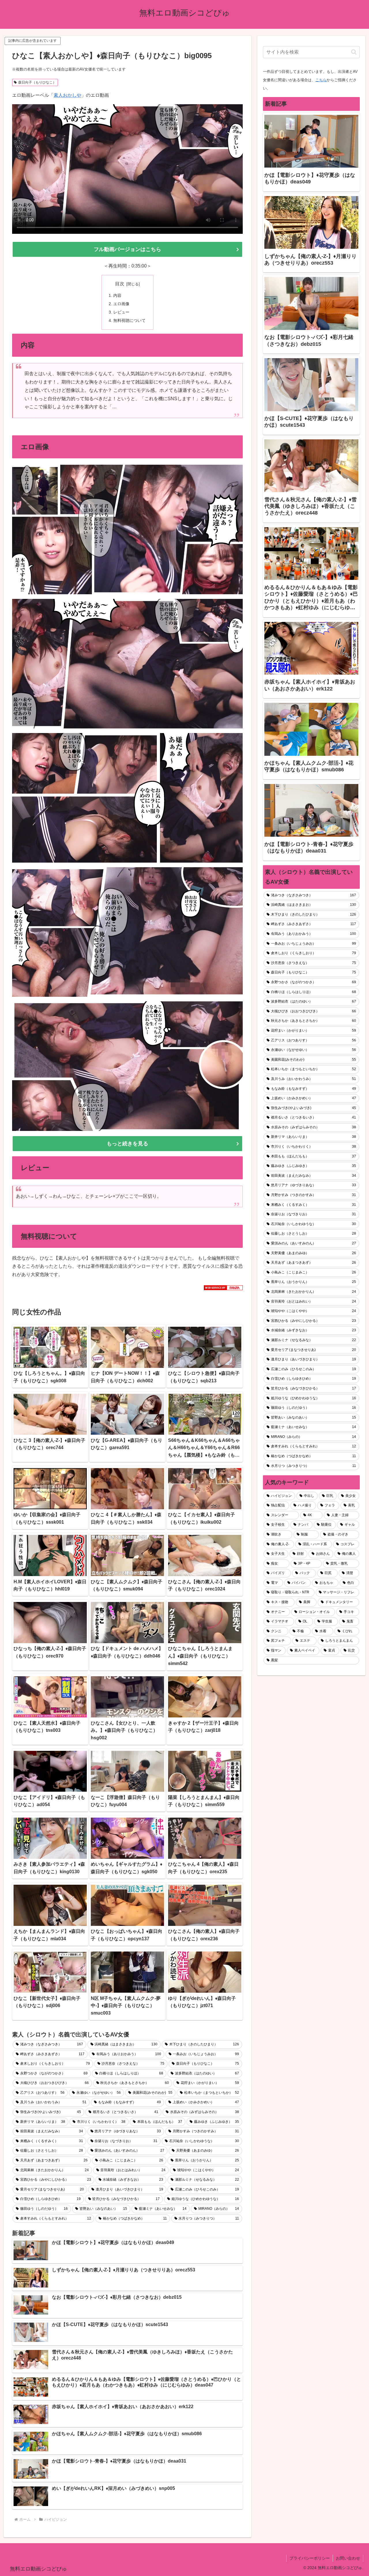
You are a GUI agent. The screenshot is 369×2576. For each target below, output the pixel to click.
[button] (354, 52)
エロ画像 (121, 304)
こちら (321, 80)
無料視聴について (129, 320)
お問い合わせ (348, 2558)
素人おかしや (67, 95)
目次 (120, 284)
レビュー (121, 312)
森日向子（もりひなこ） (37, 82)
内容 (117, 295)
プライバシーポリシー (310, 2558)
